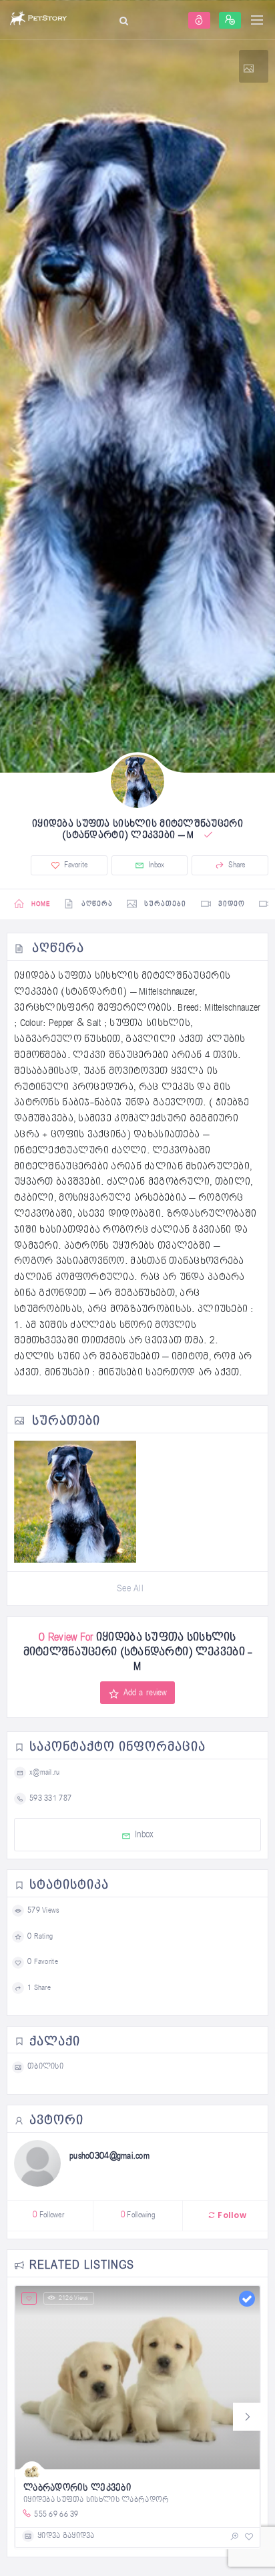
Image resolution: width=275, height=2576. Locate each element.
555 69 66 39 (56, 2514)
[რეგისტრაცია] (230, 20)
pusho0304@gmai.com (109, 2156)
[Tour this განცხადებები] (254, 66)
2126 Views (74, 2298)
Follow (231, 2215)
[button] (247, 2417)
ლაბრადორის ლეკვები (77, 2488)
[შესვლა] (199, 20)
